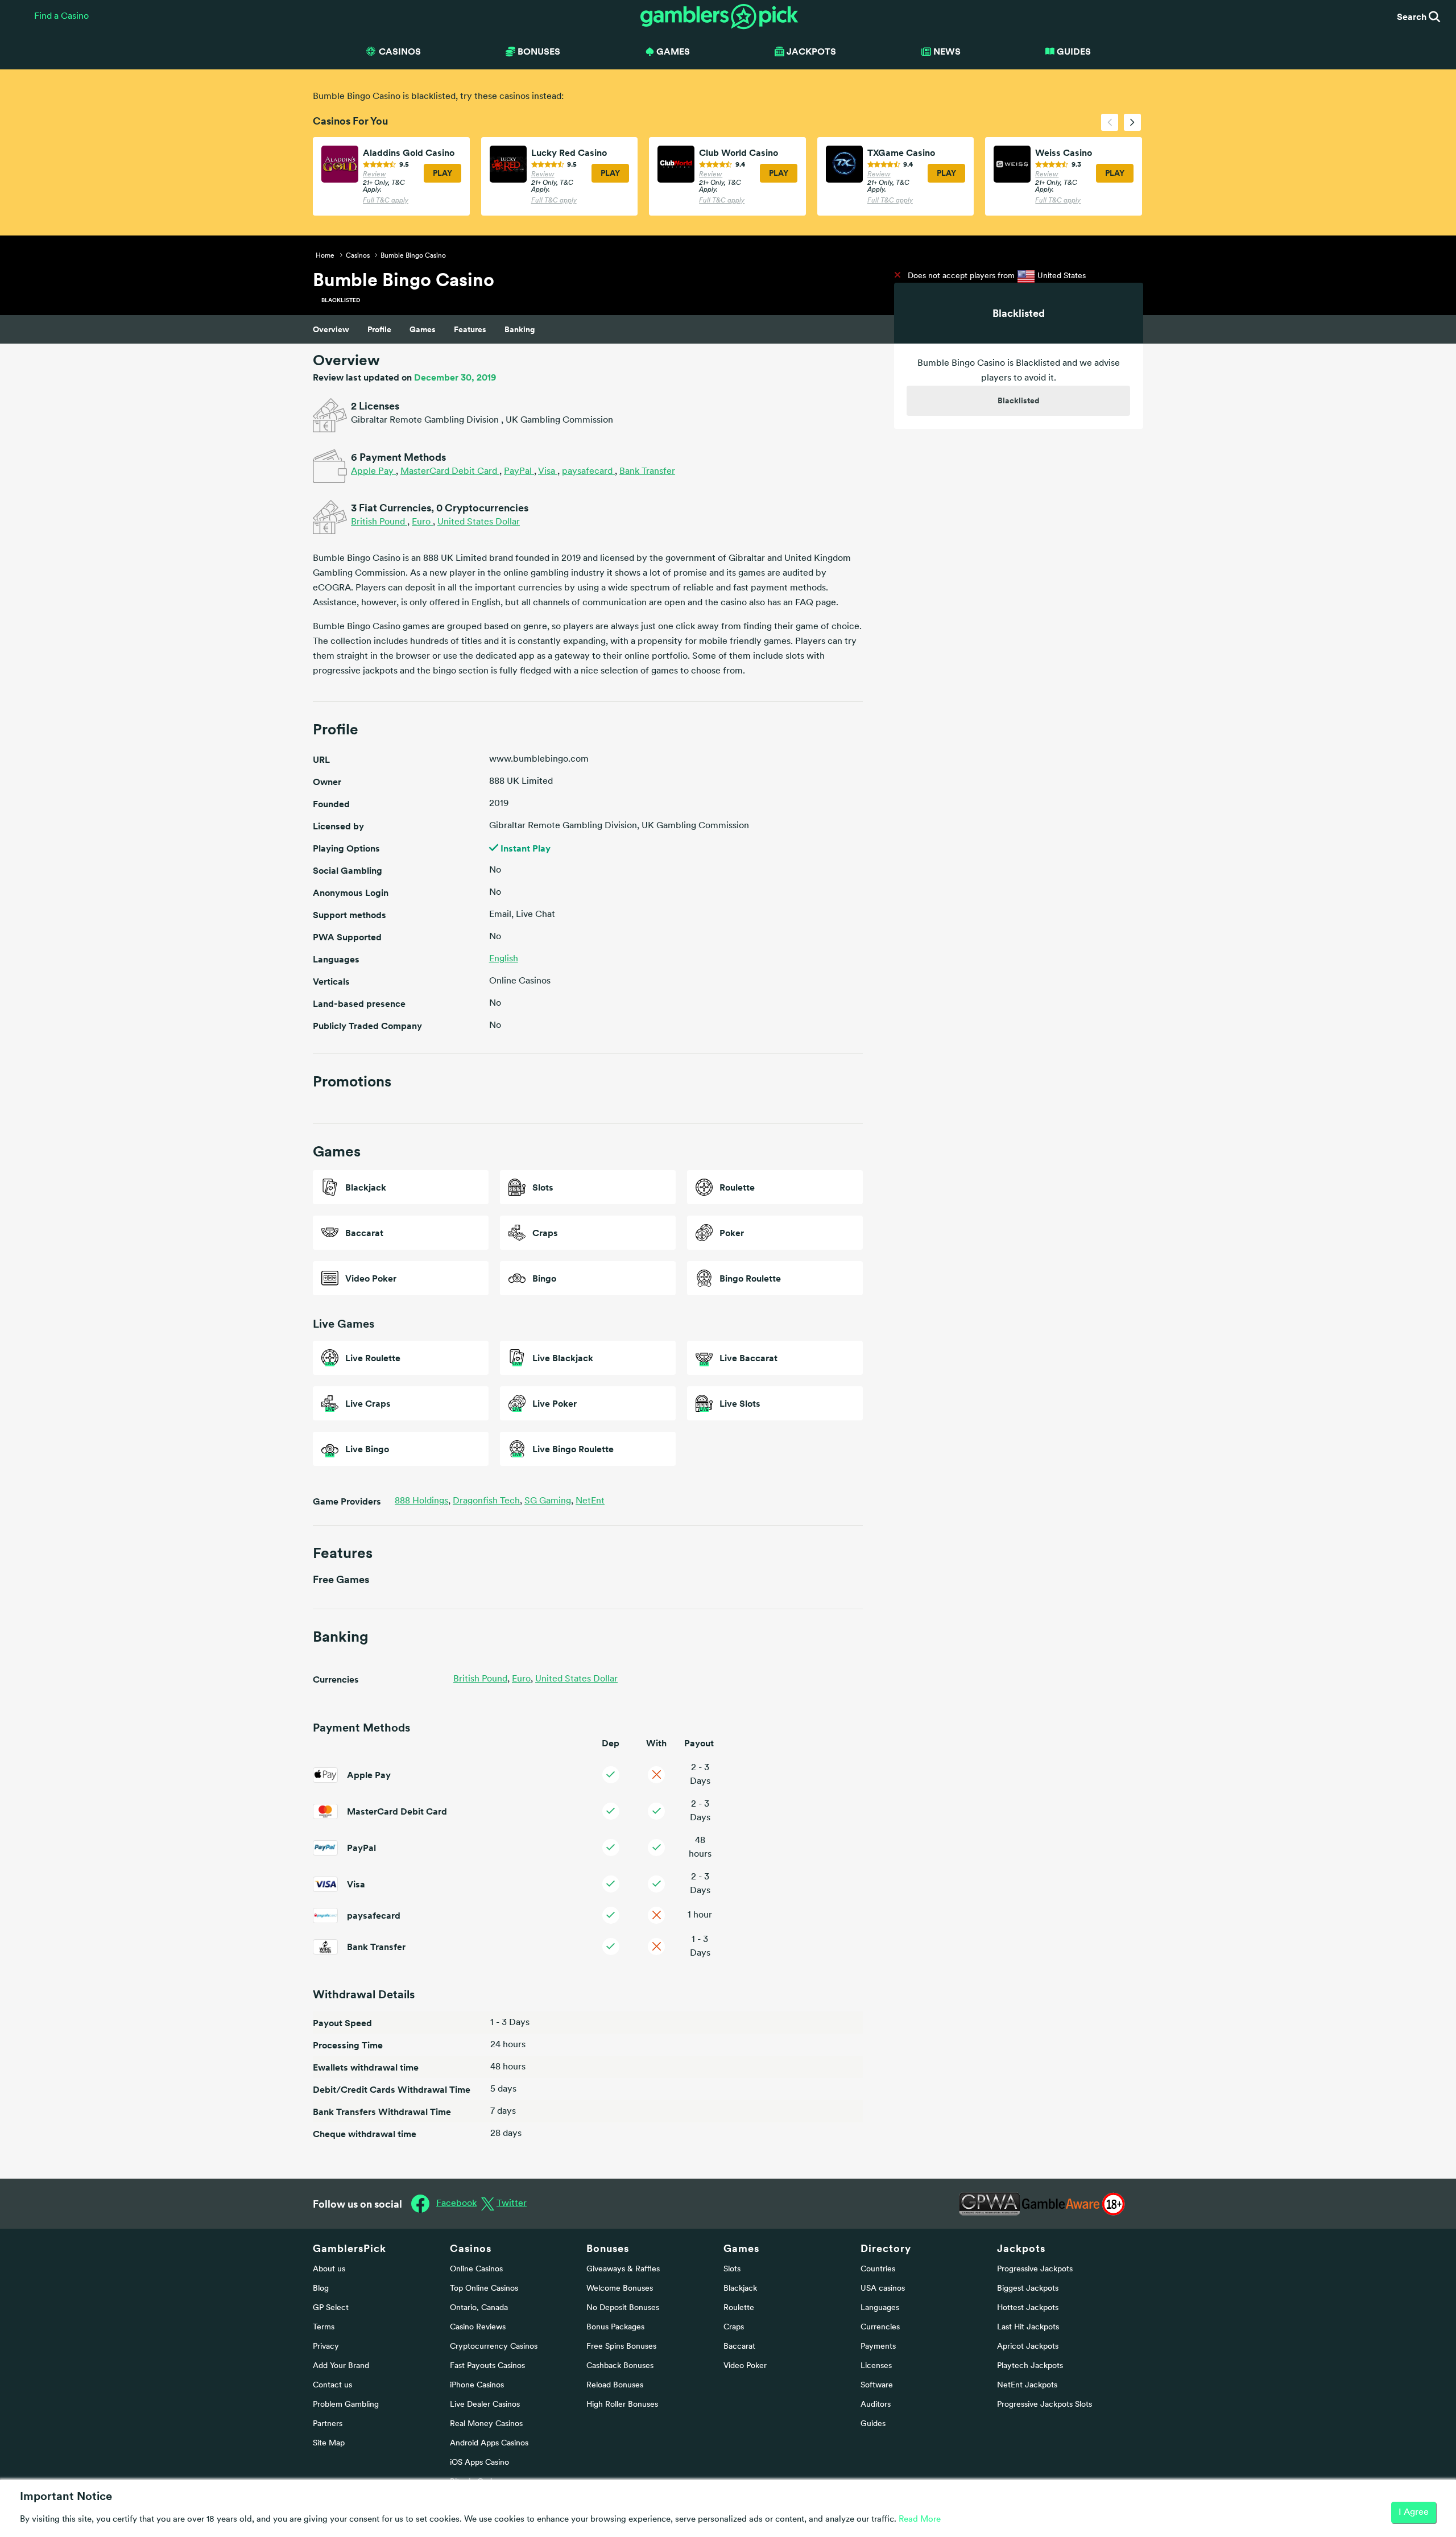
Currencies (880, 2327)
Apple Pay (373, 472)
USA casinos (883, 2289)
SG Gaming (549, 1501)
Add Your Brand (341, 2366)
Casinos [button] (400, 51)
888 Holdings (423, 1501)
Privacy (326, 2347)
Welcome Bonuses (620, 2289)
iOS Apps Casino (479, 2463)
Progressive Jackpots (1035, 2269)
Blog (321, 2289)
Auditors (876, 2405)
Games (423, 329)
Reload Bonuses (615, 2385)
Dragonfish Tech (487, 1501)
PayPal (519, 472)
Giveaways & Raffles (623, 2269)
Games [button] (673, 51)
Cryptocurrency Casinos (494, 2347)
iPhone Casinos (477, 2385)
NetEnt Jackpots (1027, 2385)
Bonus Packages (615, 2327)
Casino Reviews (478, 2327)
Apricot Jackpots (1028, 2347)
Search (1413, 16)
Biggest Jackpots (1028, 2289)
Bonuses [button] (539, 51)
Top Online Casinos (484, 2289)
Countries (878, 2269)
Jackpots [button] (811, 51)
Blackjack (740, 2289)
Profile (379, 329)
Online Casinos (476, 2269)
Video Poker (745, 2366)
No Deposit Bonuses (623, 2308)
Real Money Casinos (486, 2424)
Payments (878, 2347)
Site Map (329, 2443)
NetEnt (590, 1501)
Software (877, 2385)
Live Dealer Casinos (485, 2405)
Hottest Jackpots (1028, 2308)
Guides (1074, 51)
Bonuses (608, 2248)
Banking (520, 329)
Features (470, 329)
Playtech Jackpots (1030, 2366)
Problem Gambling (346, 2405)
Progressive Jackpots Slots (1045, 2405)
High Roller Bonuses (622, 2405)
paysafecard (588, 472)
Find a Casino (61, 16)
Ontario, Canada (479, 2308)
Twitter (512, 2204)
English (504, 959)
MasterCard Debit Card (450, 472)
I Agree (1414, 2513)
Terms (324, 2327)
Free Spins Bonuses (621, 2347)
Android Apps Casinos (489, 2443)
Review (375, 175)
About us (329, 2269)
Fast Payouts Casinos (487, 2366)
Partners (328, 2424)
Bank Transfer (647, 472)
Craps (734, 2327)
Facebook (456, 2204)
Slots (732, 2269)
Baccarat (739, 2347)
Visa (548, 472)
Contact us (332, 2385)
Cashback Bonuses (620, 2366)
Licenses (876, 2366)
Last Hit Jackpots (1028, 2327)
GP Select (331, 2308)
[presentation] (1110, 122)
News (947, 51)
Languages (880, 2308)
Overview (331, 329)
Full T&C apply (386, 201)
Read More (920, 2520)
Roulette (739, 2308)
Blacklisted (1019, 400)
